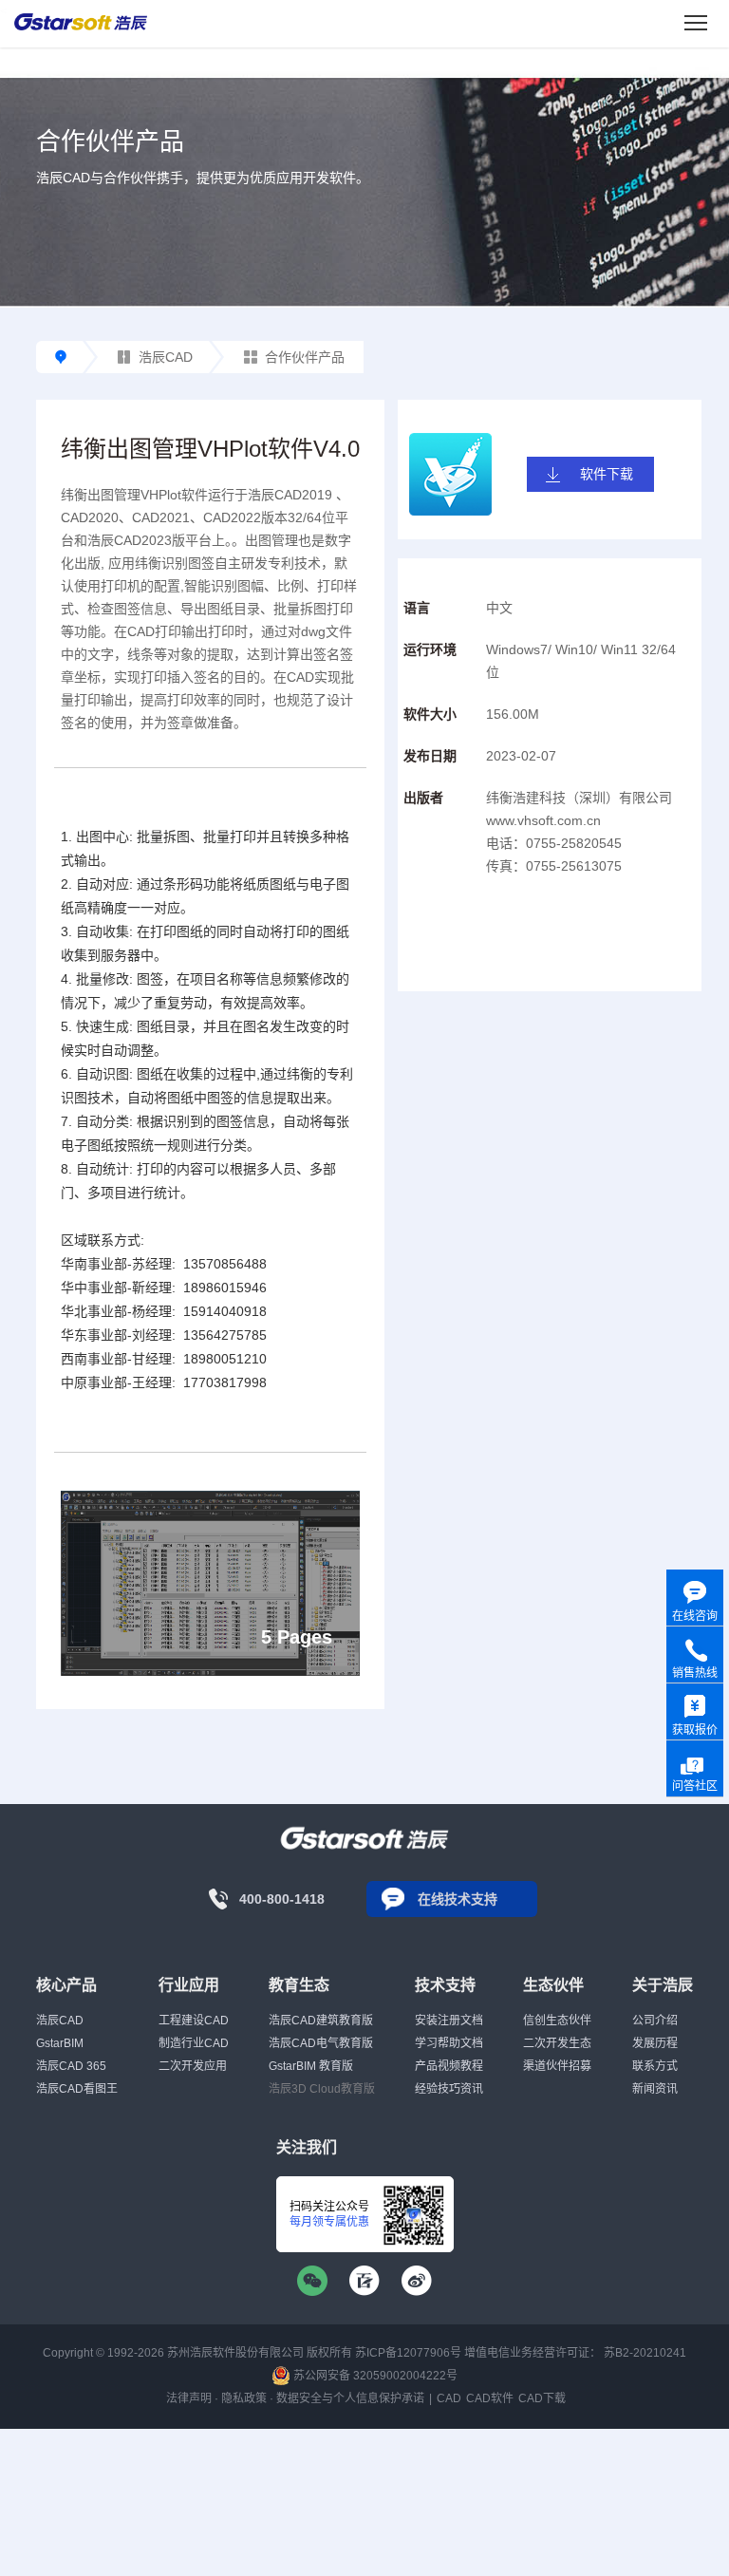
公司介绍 (655, 2021)
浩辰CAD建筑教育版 (321, 2021)
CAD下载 (542, 2398)
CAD (449, 2398)
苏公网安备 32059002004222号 (374, 2376)
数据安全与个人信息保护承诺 (350, 2398)
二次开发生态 (557, 2043)
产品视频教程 (449, 2066)
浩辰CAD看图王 (77, 2089)
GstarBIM (60, 2043)
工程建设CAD (194, 2021)
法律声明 (189, 2398)
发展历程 (655, 2043)
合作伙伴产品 (305, 357)
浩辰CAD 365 (71, 2066)
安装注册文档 (449, 2021)
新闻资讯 (655, 2089)
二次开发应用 (193, 2066)
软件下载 (607, 474)
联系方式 (655, 2066)
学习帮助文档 (449, 2043)
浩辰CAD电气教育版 (321, 2043)
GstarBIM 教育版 (311, 2066)
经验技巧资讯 (449, 2089)
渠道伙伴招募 (557, 2066)
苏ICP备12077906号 (408, 2353)
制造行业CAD (194, 2043)
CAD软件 (490, 2398)
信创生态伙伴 (557, 2021)
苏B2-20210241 (645, 2353)
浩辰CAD (166, 357)
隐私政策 (244, 2398)
